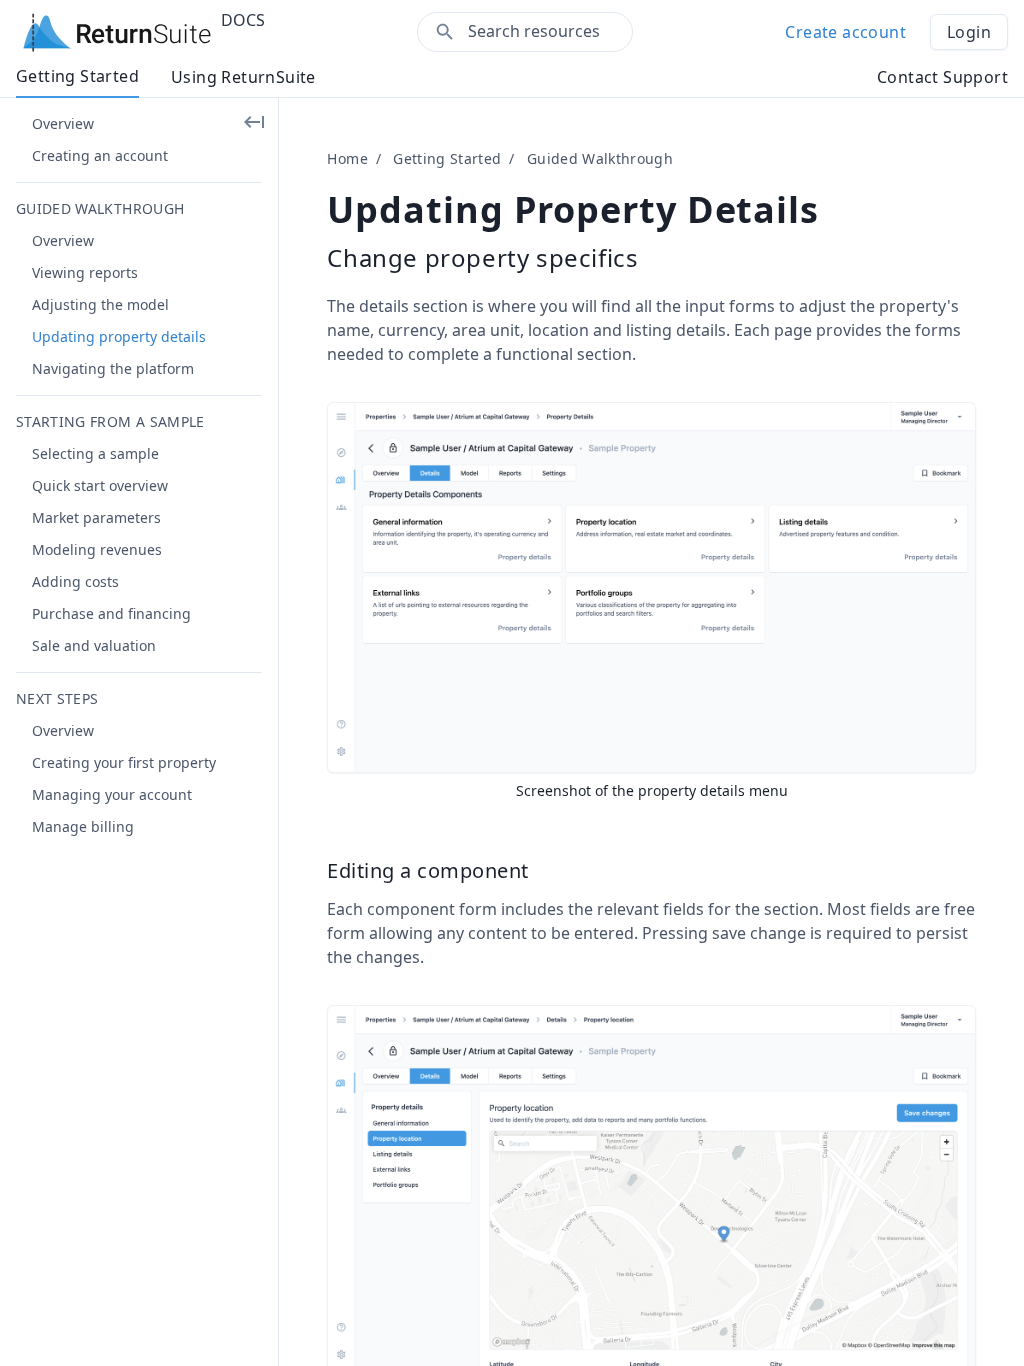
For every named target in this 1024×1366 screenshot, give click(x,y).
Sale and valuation (94, 645)
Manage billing (83, 826)
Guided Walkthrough (600, 158)
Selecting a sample (95, 453)
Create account (845, 32)
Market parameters (96, 517)
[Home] (117, 32)
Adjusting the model (100, 304)
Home (347, 158)
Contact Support (942, 77)
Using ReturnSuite (243, 77)
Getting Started (77, 76)
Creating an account (100, 155)
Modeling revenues (97, 549)
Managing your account (112, 794)
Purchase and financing (111, 613)
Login (969, 32)
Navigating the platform (113, 368)
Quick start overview (100, 485)
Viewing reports (85, 272)
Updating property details (119, 336)
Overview (63, 123)
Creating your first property (124, 762)
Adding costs (75, 581)
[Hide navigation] (254, 122)
